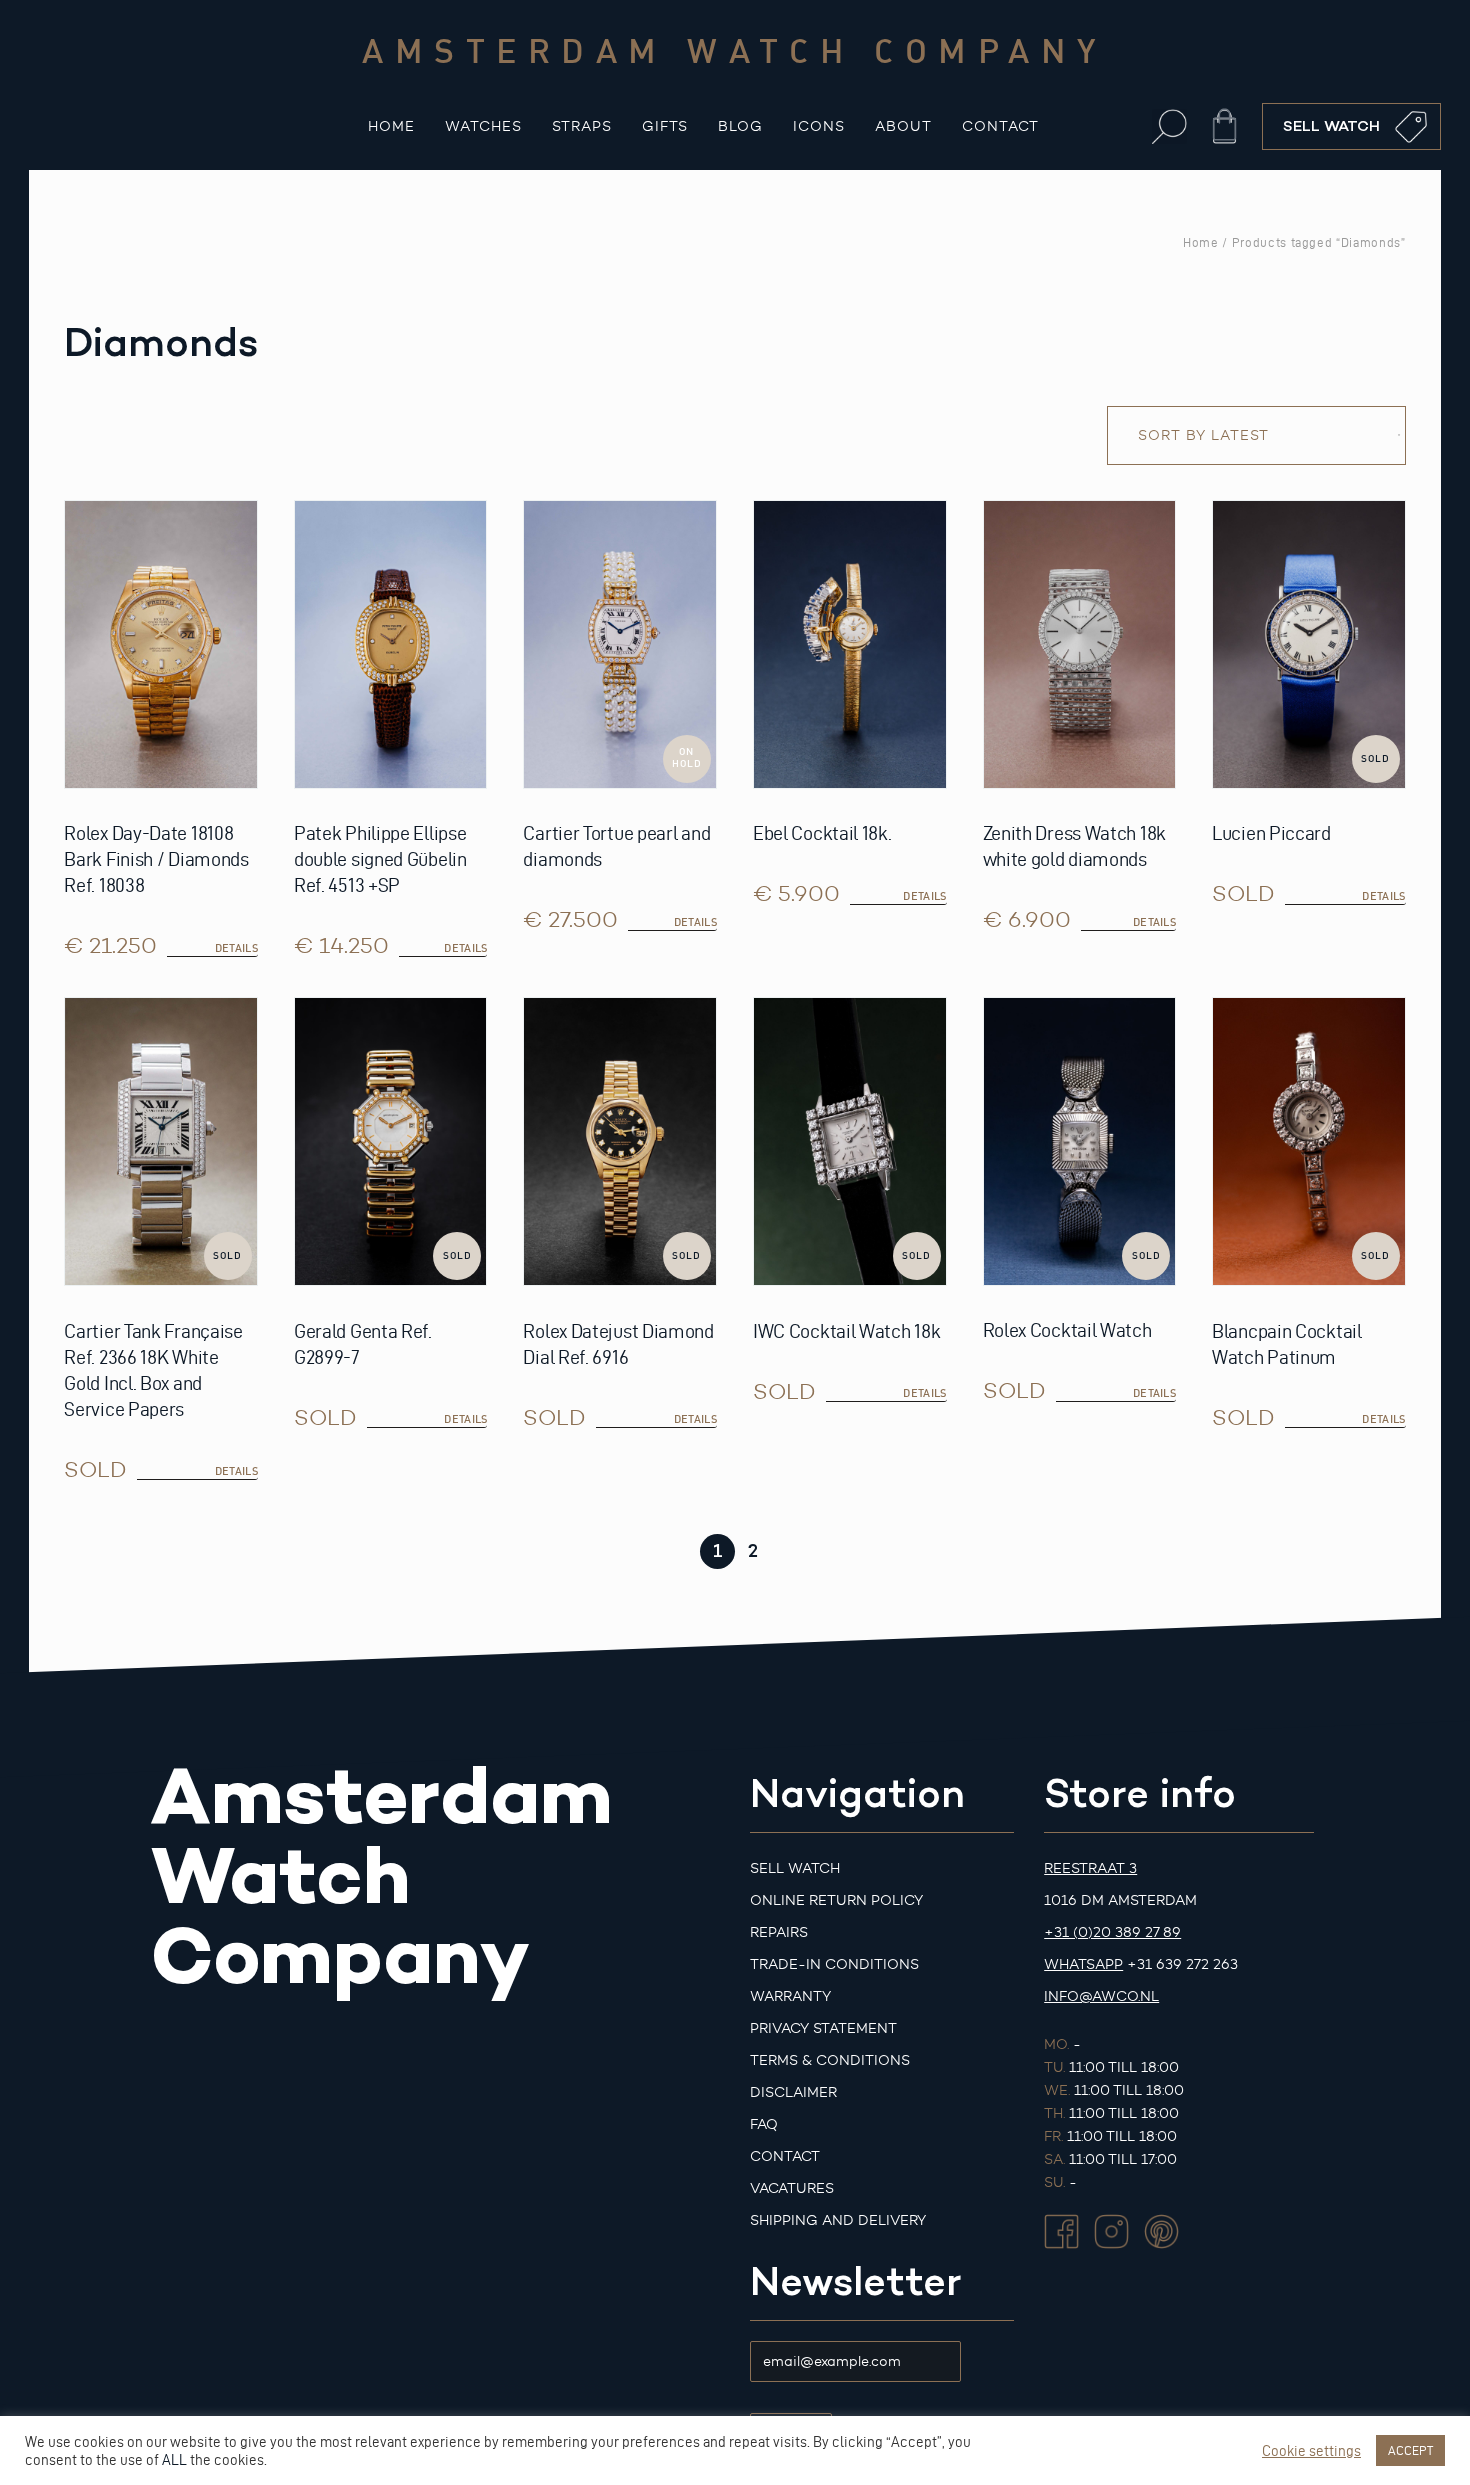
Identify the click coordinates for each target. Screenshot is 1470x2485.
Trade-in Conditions (834, 1964)
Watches (483, 126)
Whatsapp (1083, 1964)
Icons (819, 126)
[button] (1169, 126)
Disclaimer (793, 2092)
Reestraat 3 (1090, 1868)
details (1383, 896)
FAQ (764, 2124)
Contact (1000, 126)
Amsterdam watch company (735, 50)
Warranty (790, 1996)
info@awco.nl (1101, 1996)
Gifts (665, 126)
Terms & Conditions (830, 2060)
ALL (174, 2460)
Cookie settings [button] (1311, 2451)
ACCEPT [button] (1410, 2450)
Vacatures (792, 2188)
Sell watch (795, 1868)
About (903, 126)
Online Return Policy (836, 1900)
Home (391, 126)
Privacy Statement (823, 2028)
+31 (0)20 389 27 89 (1112, 1932)
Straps (582, 126)
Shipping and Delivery (838, 2220)
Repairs (779, 1932)
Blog (740, 126)
